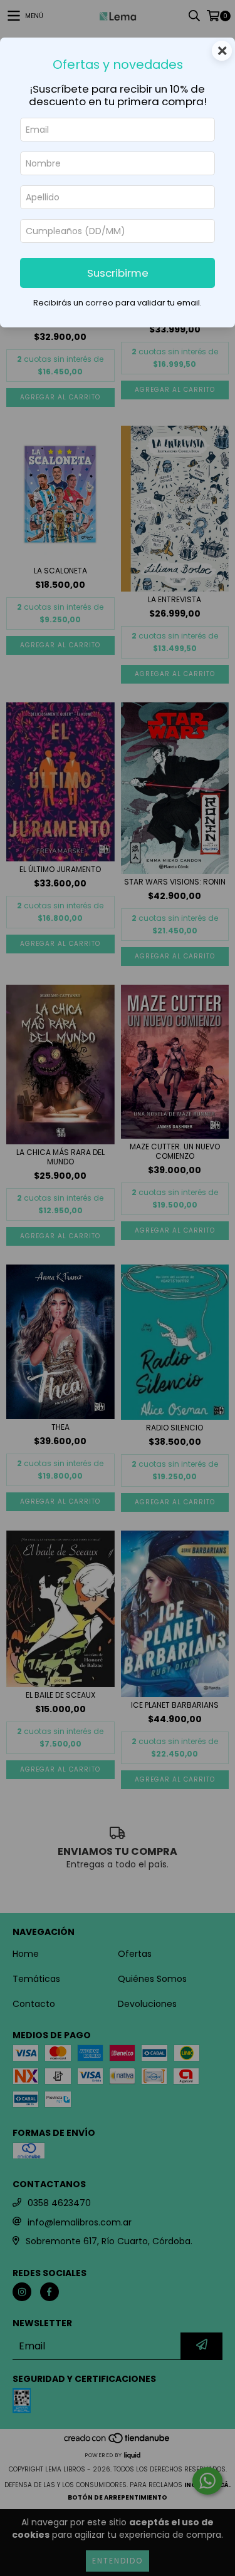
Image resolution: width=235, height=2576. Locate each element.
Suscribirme (118, 273)
